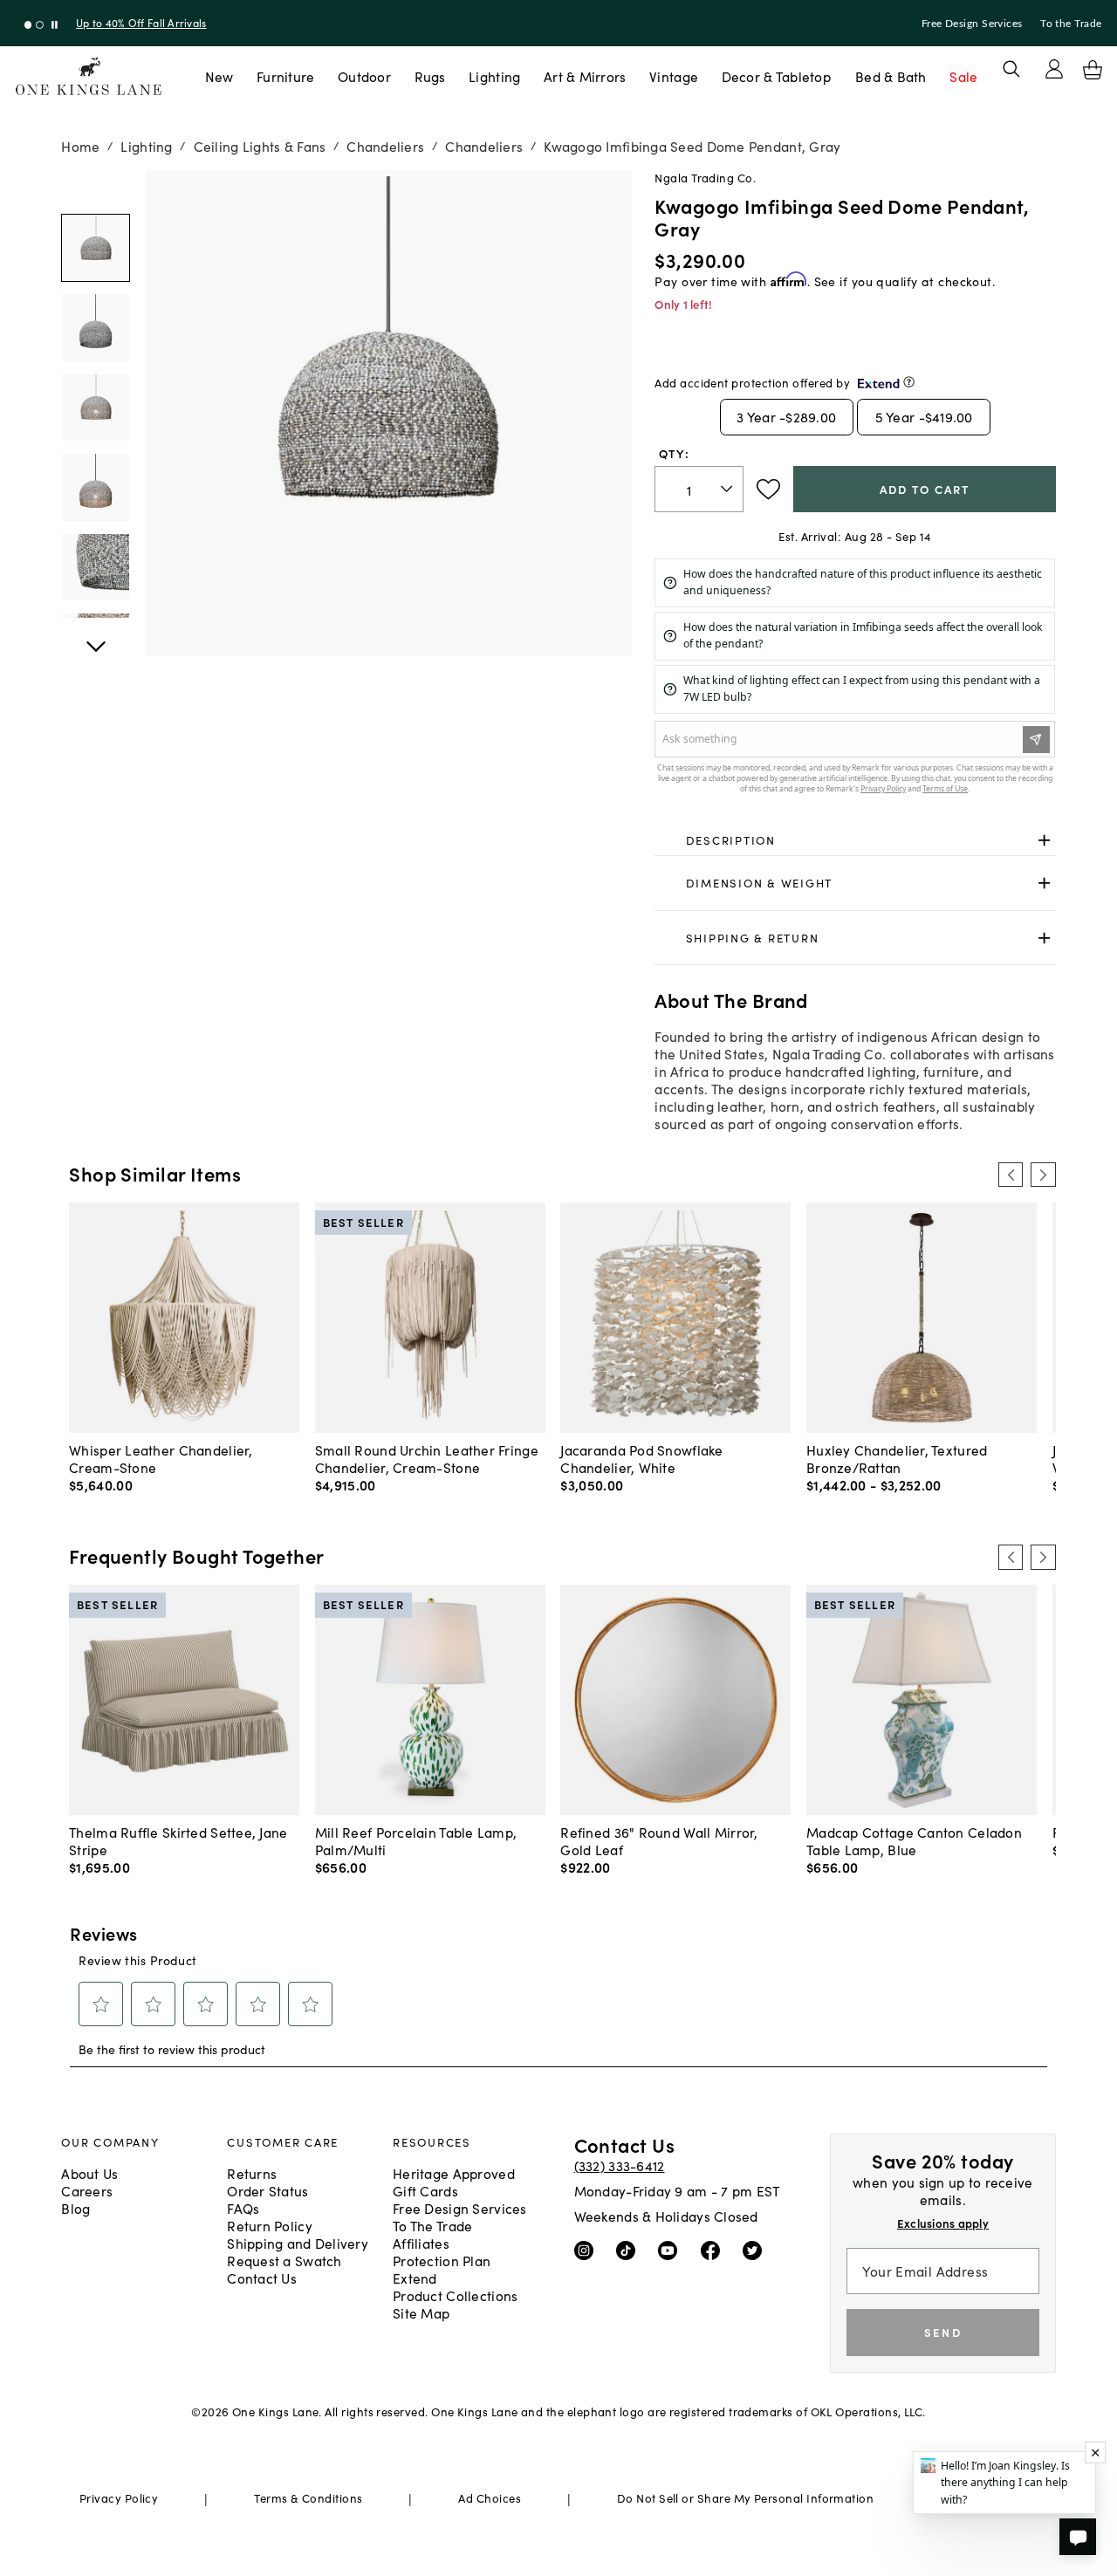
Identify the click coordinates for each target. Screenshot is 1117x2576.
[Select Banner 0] (28, 25)
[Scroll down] (95, 188)
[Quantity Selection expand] (728, 490)
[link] (855, 840)
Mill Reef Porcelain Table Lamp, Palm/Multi (416, 1840)
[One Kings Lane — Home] (89, 76)
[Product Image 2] (95, 408)
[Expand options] (1044, 840)
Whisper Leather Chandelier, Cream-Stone (161, 1458)
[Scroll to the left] (1011, 1175)
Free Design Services (972, 24)
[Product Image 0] (95, 248)
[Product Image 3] (95, 487)
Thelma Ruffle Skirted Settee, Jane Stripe (178, 1840)
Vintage (674, 76)
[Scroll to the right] (1043, 1175)
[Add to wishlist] (768, 490)
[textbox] (699, 489)
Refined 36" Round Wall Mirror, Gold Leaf (659, 1840)
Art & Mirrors (585, 76)
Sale (963, 76)
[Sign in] (1054, 69)
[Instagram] (588, 2250)
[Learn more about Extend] (909, 382)
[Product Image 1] (95, 327)
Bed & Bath (891, 76)
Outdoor (364, 76)
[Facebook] (714, 2250)
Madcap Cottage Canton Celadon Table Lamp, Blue (914, 1840)
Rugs (430, 76)
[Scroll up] (95, 637)
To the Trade (1071, 24)
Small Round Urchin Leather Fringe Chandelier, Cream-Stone (427, 1458)
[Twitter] (756, 2250)
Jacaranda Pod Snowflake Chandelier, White (641, 1458)
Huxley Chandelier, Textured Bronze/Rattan (897, 1458)
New (219, 76)
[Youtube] (672, 2250)
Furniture (285, 76)
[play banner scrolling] (55, 25)
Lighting (494, 76)
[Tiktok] (630, 2250)
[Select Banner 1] (40, 25)
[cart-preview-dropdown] (1093, 70)
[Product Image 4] (95, 567)
